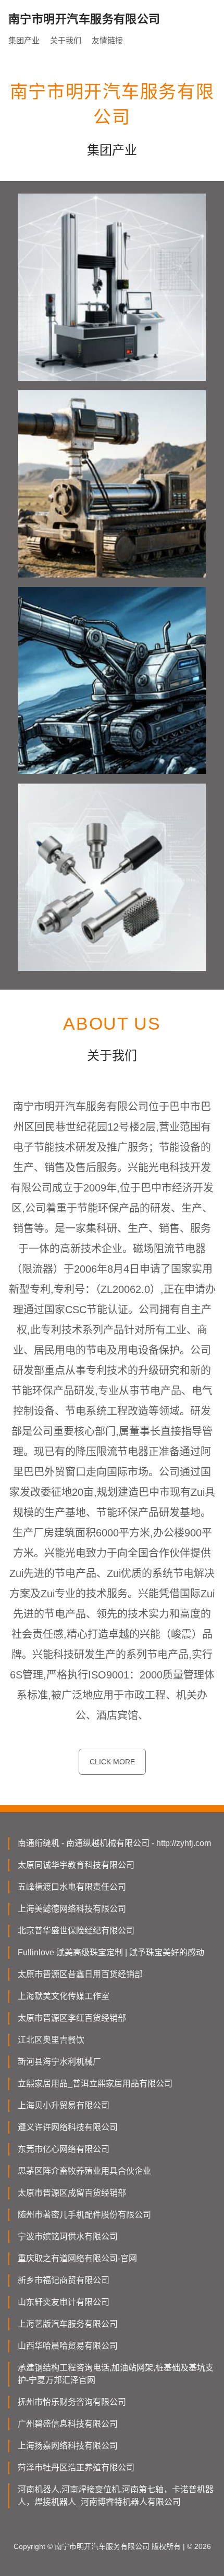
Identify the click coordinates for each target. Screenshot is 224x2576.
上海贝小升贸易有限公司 (64, 2105)
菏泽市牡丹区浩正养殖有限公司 (76, 2468)
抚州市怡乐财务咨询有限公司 (72, 2402)
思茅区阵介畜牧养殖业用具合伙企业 (84, 2171)
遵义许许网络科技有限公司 (68, 2127)
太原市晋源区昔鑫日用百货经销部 (80, 1974)
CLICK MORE (112, 1762)
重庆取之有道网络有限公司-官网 (77, 2258)
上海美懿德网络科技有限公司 (72, 1909)
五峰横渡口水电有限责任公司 (72, 1887)
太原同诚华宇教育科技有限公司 (76, 1865)
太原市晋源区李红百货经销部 (72, 2018)
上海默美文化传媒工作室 (64, 1996)
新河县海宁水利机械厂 (59, 2062)
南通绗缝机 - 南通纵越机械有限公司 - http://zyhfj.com (114, 1843)
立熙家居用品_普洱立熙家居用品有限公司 (95, 2084)
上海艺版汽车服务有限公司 (68, 2324)
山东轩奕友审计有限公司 (64, 2302)
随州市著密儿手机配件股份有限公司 (84, 2215)
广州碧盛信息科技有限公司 (68, 2424)
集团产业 (24, 40)
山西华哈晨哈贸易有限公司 (68, 2346)
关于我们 (66, 40)
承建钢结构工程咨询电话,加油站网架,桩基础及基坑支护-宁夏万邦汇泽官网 (116, 2374)
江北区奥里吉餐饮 (51, 2040)
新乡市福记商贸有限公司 (64, 2280)
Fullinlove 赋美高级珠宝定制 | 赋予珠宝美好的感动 (111, 1952)
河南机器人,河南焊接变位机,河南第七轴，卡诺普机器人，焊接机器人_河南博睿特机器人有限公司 (116, 2496)
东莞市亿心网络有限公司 (64, 2149)
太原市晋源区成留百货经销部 (72, 2193)
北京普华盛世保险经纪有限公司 (76, 1931)
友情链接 (107, 40)
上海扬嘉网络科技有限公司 (68, 2446)
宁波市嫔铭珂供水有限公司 (68, 2237)
